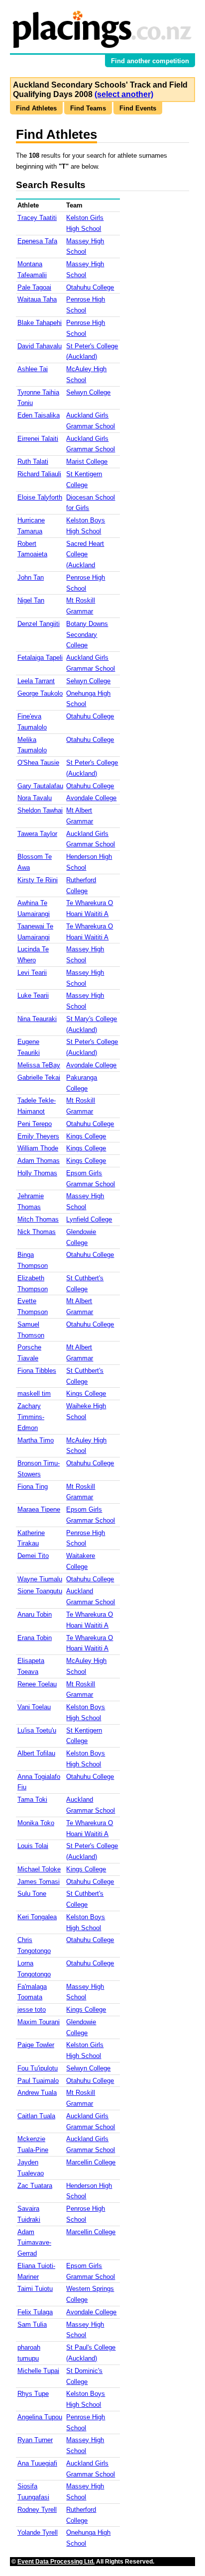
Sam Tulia (32, 2324)
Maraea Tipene (39, 1509)
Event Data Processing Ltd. (56, 2562)
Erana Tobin (35, 1638)
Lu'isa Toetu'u (37, 1730)
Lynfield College (89, 1219)
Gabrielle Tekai (39, 1078)
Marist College (87, 462)
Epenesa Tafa (37, 241)
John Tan (31, 577)
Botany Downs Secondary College (87, 635)
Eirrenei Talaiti (38, 439)
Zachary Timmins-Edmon (31, 1417)
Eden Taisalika (39, 415)
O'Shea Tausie (38, 763)
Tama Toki (32, 1800)
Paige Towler (36, 2045)
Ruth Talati (33, 462)
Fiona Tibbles (37, 1371)
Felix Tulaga (35, 2312)
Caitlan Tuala (36, 2116)
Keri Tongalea (37, 1917)
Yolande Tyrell (38, 2532)
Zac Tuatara (35, 2186)
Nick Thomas (37, 1232)
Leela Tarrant (36, 681)
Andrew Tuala (37, 2093)
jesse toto (32, 2009)
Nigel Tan (31, 600)
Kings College (86, 1136)
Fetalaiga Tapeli (40, 658)
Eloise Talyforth (40, 497)
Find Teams (88, 108)
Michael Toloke (39, 1869)
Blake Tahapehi (40, 323)
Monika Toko (36, 1823)
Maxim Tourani (39, 2022)
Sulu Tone (32, 1894)
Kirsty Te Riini (38, 880)
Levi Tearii (32, 973)
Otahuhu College (90, 287)
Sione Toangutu (40, 1591)
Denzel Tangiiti (39, 624)
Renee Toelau (37, 1684)
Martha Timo (36, 1440)
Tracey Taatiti (37, 218)
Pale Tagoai (34, 287)
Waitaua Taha (37, 299)
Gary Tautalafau (40, 786)
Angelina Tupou (40, 2417)
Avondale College (91, 798)
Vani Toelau (34, 1707)
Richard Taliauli (39, 474)
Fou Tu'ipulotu (38, 2068)
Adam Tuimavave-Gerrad (34, 2243)
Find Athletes (36, 108)
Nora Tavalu (35, 798)
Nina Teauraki (37, 1019)
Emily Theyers (38, 1136)
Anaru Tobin (35, 1614)
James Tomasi (39, 1882)
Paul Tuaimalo (38, 2081)
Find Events (138, 108)
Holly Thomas (37, 1173)
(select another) (124, 94)
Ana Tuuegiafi (37, 2463)
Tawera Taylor (37, 834)
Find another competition (150, 61)
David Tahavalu (40, 346)
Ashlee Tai (33, 369)
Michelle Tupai (38, 2371)
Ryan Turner (35, 2440)
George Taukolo (40, 693)
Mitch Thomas (38, 1219)
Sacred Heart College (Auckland (85, 555)
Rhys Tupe (33, 2394)
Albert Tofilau (36, 1753)
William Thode (38, 1148)
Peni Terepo (35, 1124)
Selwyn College (88, 392)
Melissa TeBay (39, 1065)
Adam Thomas (39, 1161)
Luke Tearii (33, 995)
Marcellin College (91, 2162)
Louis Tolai (33, 1846)
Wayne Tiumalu (40, 1579)
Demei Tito (33, 1556)
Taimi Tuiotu (35, 2289)
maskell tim (34, 1393)
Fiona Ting (33, 1487)
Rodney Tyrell (37, 2510)
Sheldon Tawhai (40, 810)
